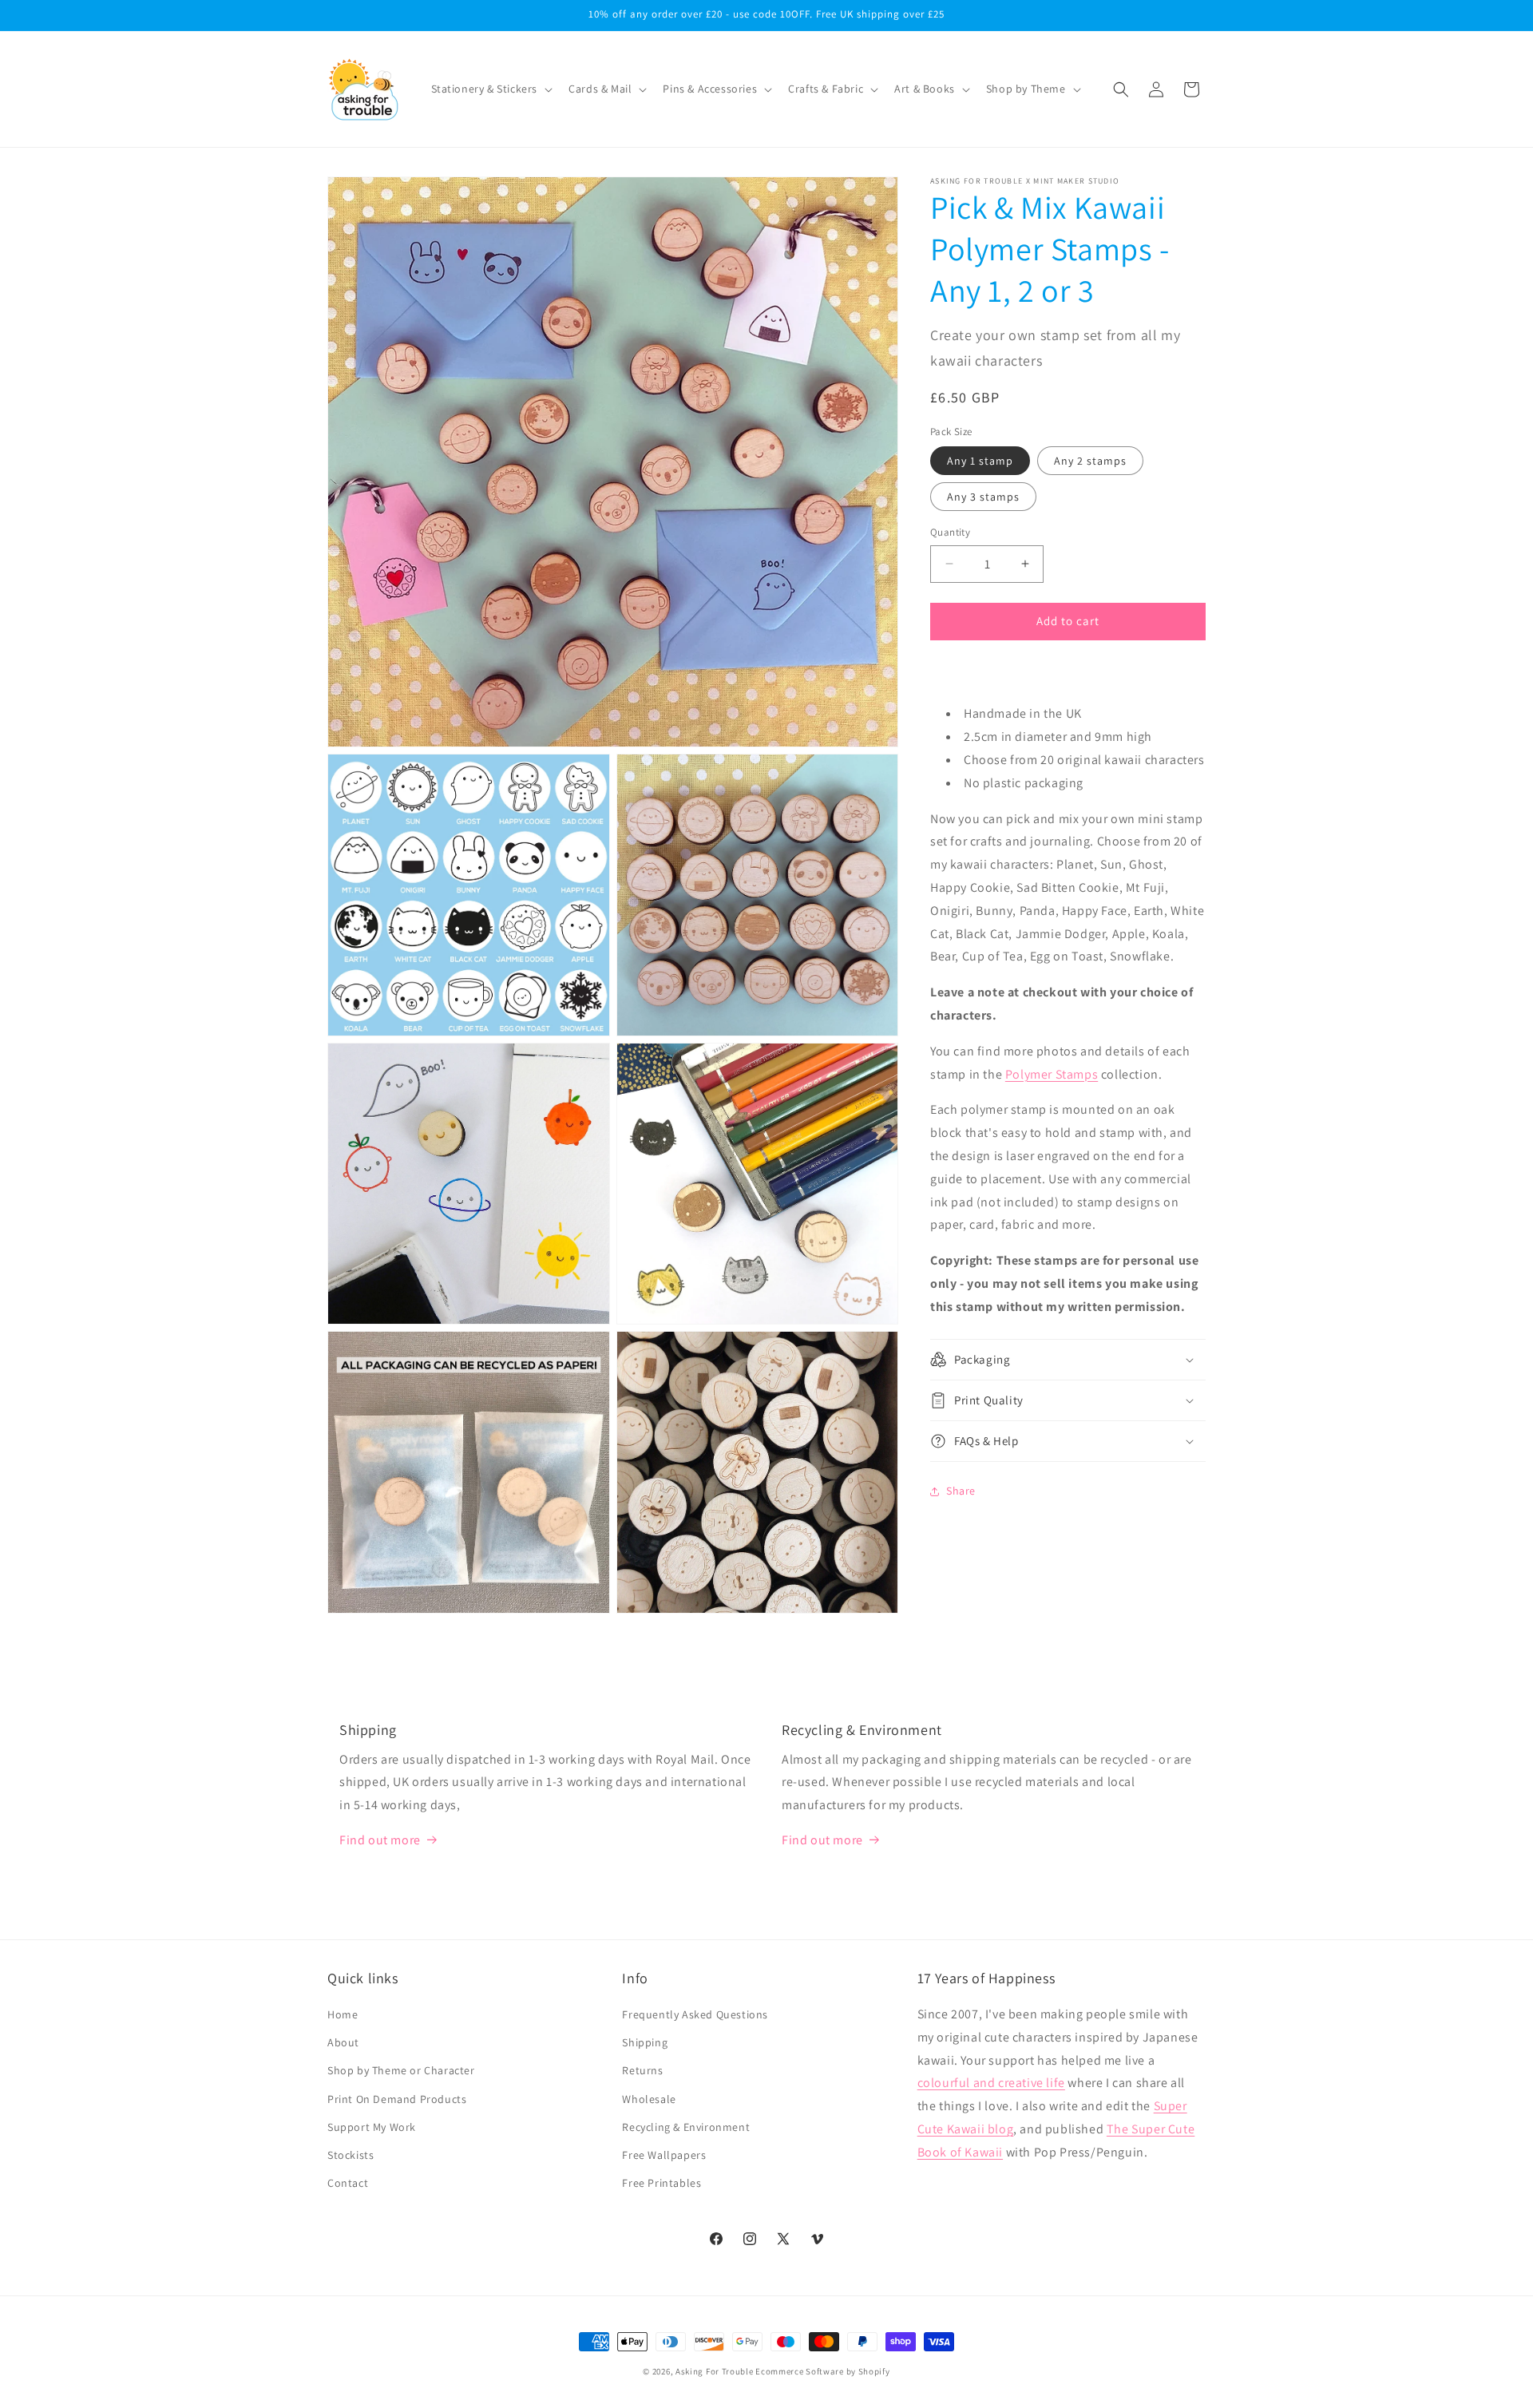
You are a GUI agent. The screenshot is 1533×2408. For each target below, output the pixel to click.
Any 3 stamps (983, 497)
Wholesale (649, 2099)
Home (343, 2014)
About (343, 2042)
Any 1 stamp (980, 461)
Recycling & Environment (686, 2127)
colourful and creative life (991, 2083)
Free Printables (662, 2183)
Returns (642, 2071)
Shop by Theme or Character (401, 2071)
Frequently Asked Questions (695, 2014)
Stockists (351, 2155)
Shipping (645, 2042)
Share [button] (961, 1491)
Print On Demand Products (397, 2099)
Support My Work (372, 2127)
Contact (348, 2183)
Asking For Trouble (715, 2371)
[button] (491, 89)
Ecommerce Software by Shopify (822, 2371)
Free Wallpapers (664, 2155)
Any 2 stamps (1090, 461)
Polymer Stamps (1052, 1074)
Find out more (380, 1840)
